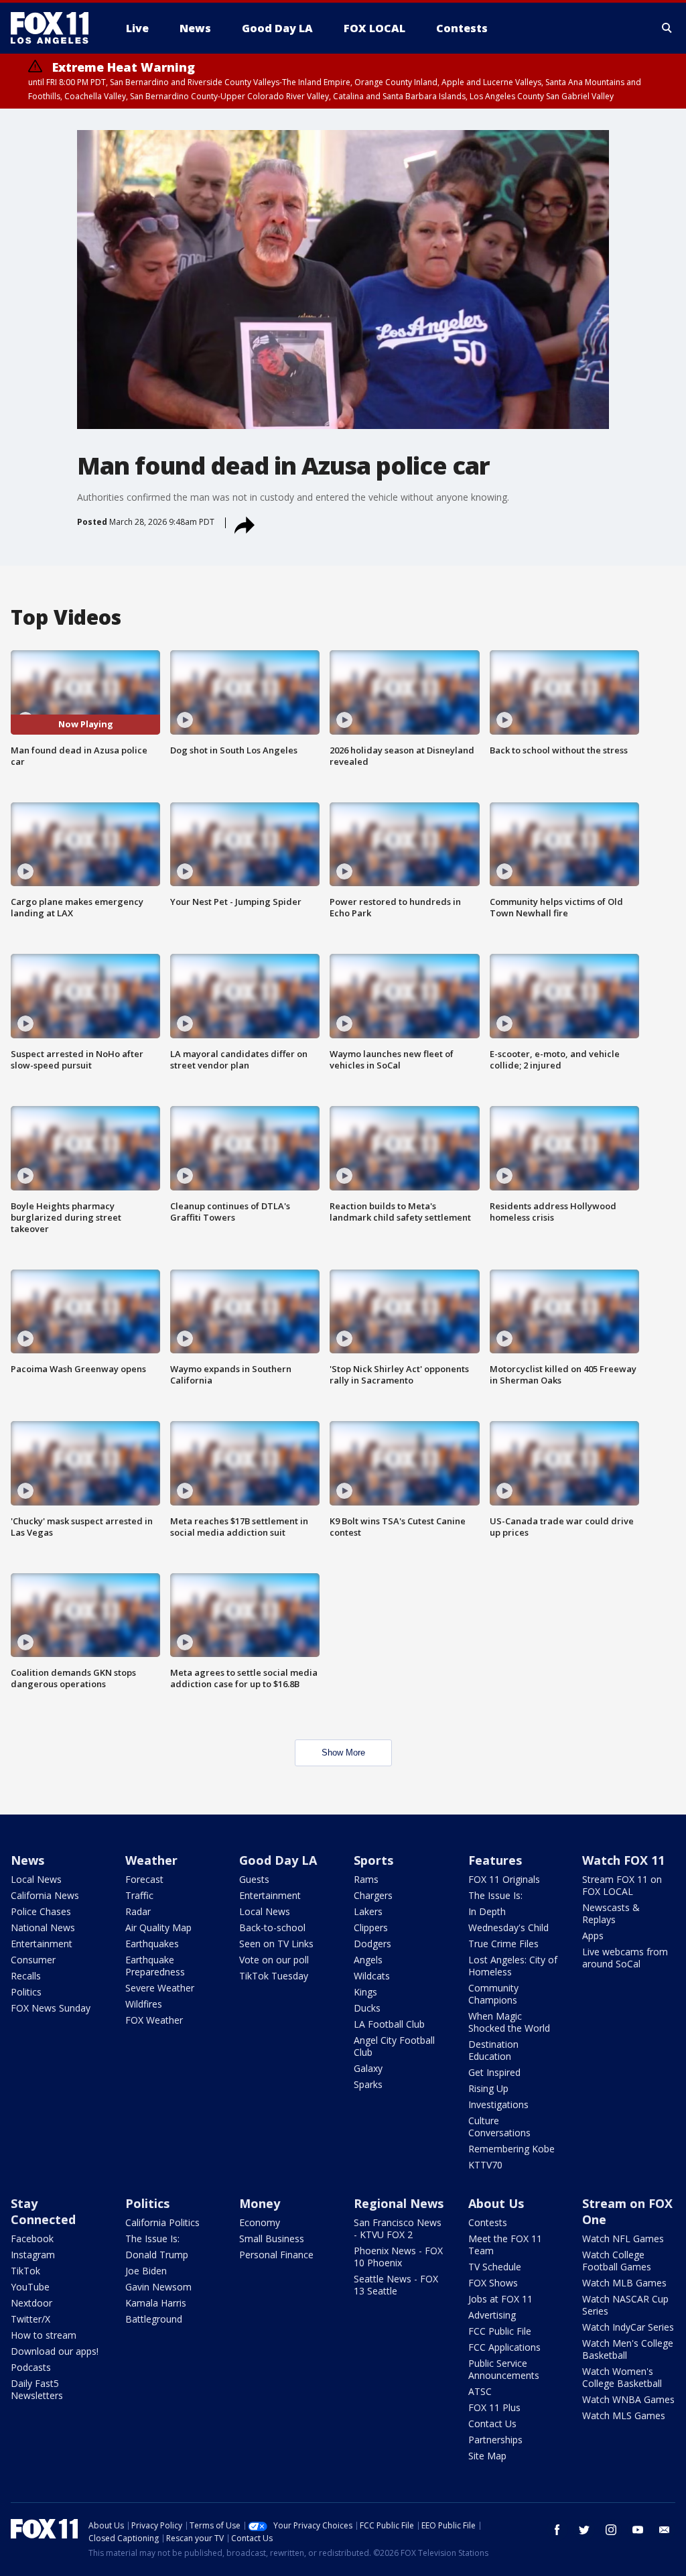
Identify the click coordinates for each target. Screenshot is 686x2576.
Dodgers (372, 1944)
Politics (26, 1992)
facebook (557, 2530)
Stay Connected (43, 2211)
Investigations (498, 2104)
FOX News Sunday (51, 2008)
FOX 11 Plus (494, 2407)
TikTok (25, 2271)
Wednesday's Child (508, 1927)
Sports (373, 1860)
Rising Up (488, 2088)
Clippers (371, 1927)
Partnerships (495, 2440)
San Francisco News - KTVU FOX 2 (398, 2228)
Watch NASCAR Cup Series (625, 2305)
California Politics (162, 2222)
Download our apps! (55, 2351)
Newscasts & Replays (611, 1913)
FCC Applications (504, 2347)
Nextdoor (31, 2303)
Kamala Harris (156, 2303)
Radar (138, 1911)
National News (43, 1927)
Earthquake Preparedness (155, 1966)
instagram (611, 2530)
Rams (366, 1879)
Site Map (487, 2456)
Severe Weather (160, 1988)
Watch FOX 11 (623, 1860)
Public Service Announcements (504, 2369)
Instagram (33, 2255)
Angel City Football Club (394, 2046)
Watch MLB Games (624, 2283)
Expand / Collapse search (667, 28)
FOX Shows (493, 2283)
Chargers (373, 1895)
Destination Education (493, 2050)
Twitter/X (30, 2319)
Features (495, 1860)
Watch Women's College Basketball (622, 2377)
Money (260, 2203)
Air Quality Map (158, 1927)
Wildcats (372, 1976)
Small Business (272, 2238)
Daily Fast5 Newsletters (37, 2389)
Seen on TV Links (276, 1944)
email (665, 2530)
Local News (36, 1879)
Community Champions (493, 1994)
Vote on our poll (274, 1960)
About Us (496, 2203)
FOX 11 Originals (504, 1879)
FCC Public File (500, 2331)
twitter (584, 2530)
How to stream (44, 2335)
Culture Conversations (499, 2127)
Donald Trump (157, 2255)
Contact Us (492, 2424)
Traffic (139, 1895)
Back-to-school (272, 1927)
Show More (343, 1753)
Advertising (492, 2315)
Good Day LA (278, 1860)
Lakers (368, 1911)
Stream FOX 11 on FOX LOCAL (622, 1885)
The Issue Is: (495, 1895)
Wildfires (144, 2004)
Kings (365, 1992)
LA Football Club (389, 2024)
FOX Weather (154, 2020)
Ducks (367, 2008)
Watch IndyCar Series (628, 2327)
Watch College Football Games (617, 2261)
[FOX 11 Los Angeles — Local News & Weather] (55, 28)
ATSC (480, 2391)
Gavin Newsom (158, 2287)
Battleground (154, 2319)
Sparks (368, 2084)
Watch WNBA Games (628, 2399)
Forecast (144, 1879)
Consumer (33, 1960)
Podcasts (31, 2367)
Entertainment (42, 1944)
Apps (593, 1936)
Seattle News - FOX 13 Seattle (396, 2285)
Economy (260, 2222)
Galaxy (368, 2068)
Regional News (399, 2203)
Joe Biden (146, 2271)
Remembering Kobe (511, 2149)
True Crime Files (503, 1944)
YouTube (30, 2287)
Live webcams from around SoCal (625, 1958)
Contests (488, 2222)
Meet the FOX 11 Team (505, 2245)
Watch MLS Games (624, 2415)
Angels (368, 1960)
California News (45, 1895)
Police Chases (41, 1911)
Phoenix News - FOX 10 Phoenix (398, 2257)
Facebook (32, 2238)
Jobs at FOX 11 (500, 2299)
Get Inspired (494, 2072)
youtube (638, 2530)
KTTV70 (485, 2165)
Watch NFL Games (623, 2238)
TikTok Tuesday (274, 1976)
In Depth (487, 1911)
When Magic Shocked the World (509, 2022)
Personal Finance (276, 2255)
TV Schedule (495, 2267)
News (27, 1860)
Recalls (26, 1976)
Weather (151, 1860)
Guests (254, 1879)
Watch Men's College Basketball (628, 2349)
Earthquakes (152, 1944)
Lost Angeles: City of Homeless (513, 1966)
